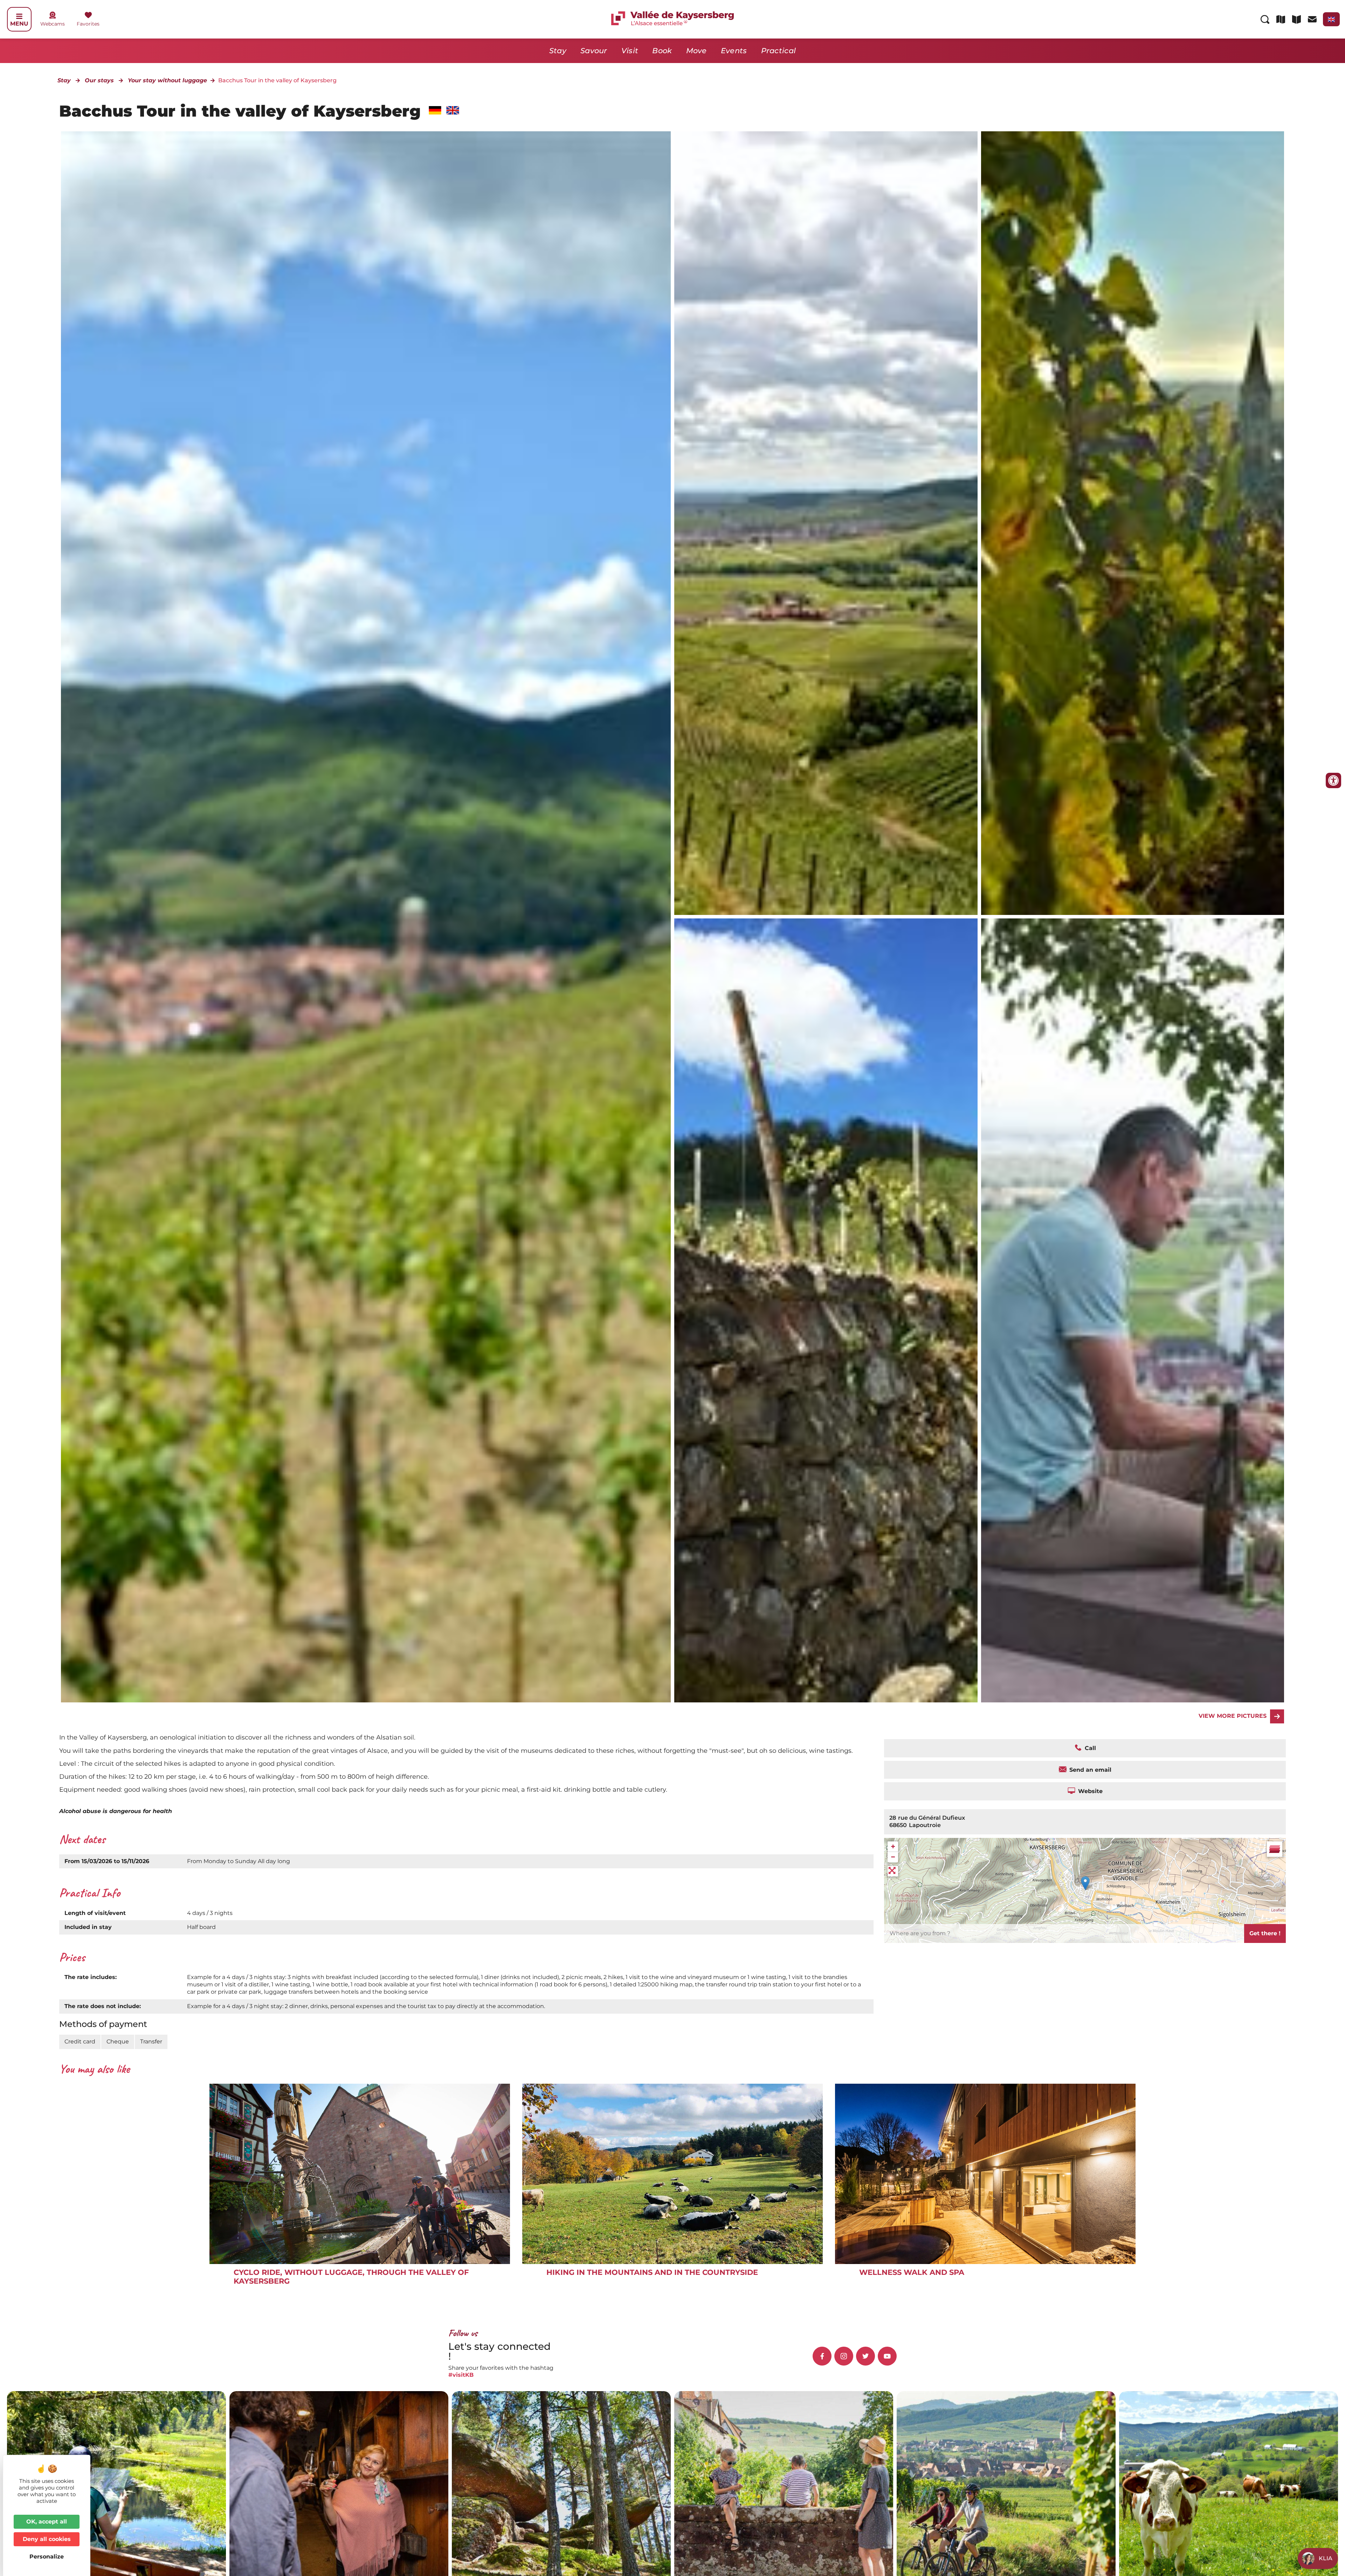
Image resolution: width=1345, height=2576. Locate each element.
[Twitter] (865, 2356)
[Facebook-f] (822, 2356)
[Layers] (1275, 1849)
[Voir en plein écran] (893, 1871)
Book (662, 51)
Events (734, 51)
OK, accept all (47, 2522)
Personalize (47, 2557)
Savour (594, 51)
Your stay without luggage (167, 80)
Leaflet (1278, 1910)
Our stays (99, 80)
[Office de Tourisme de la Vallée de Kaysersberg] (826, 523)
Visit (630, 51)
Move (696, 51)
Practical (779, 51)
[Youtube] (887, 2356)
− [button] (893, 1857)
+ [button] (893, 1846)
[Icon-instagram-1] (844, 2356)
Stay (558, 51)
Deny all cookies (47, 2539)
